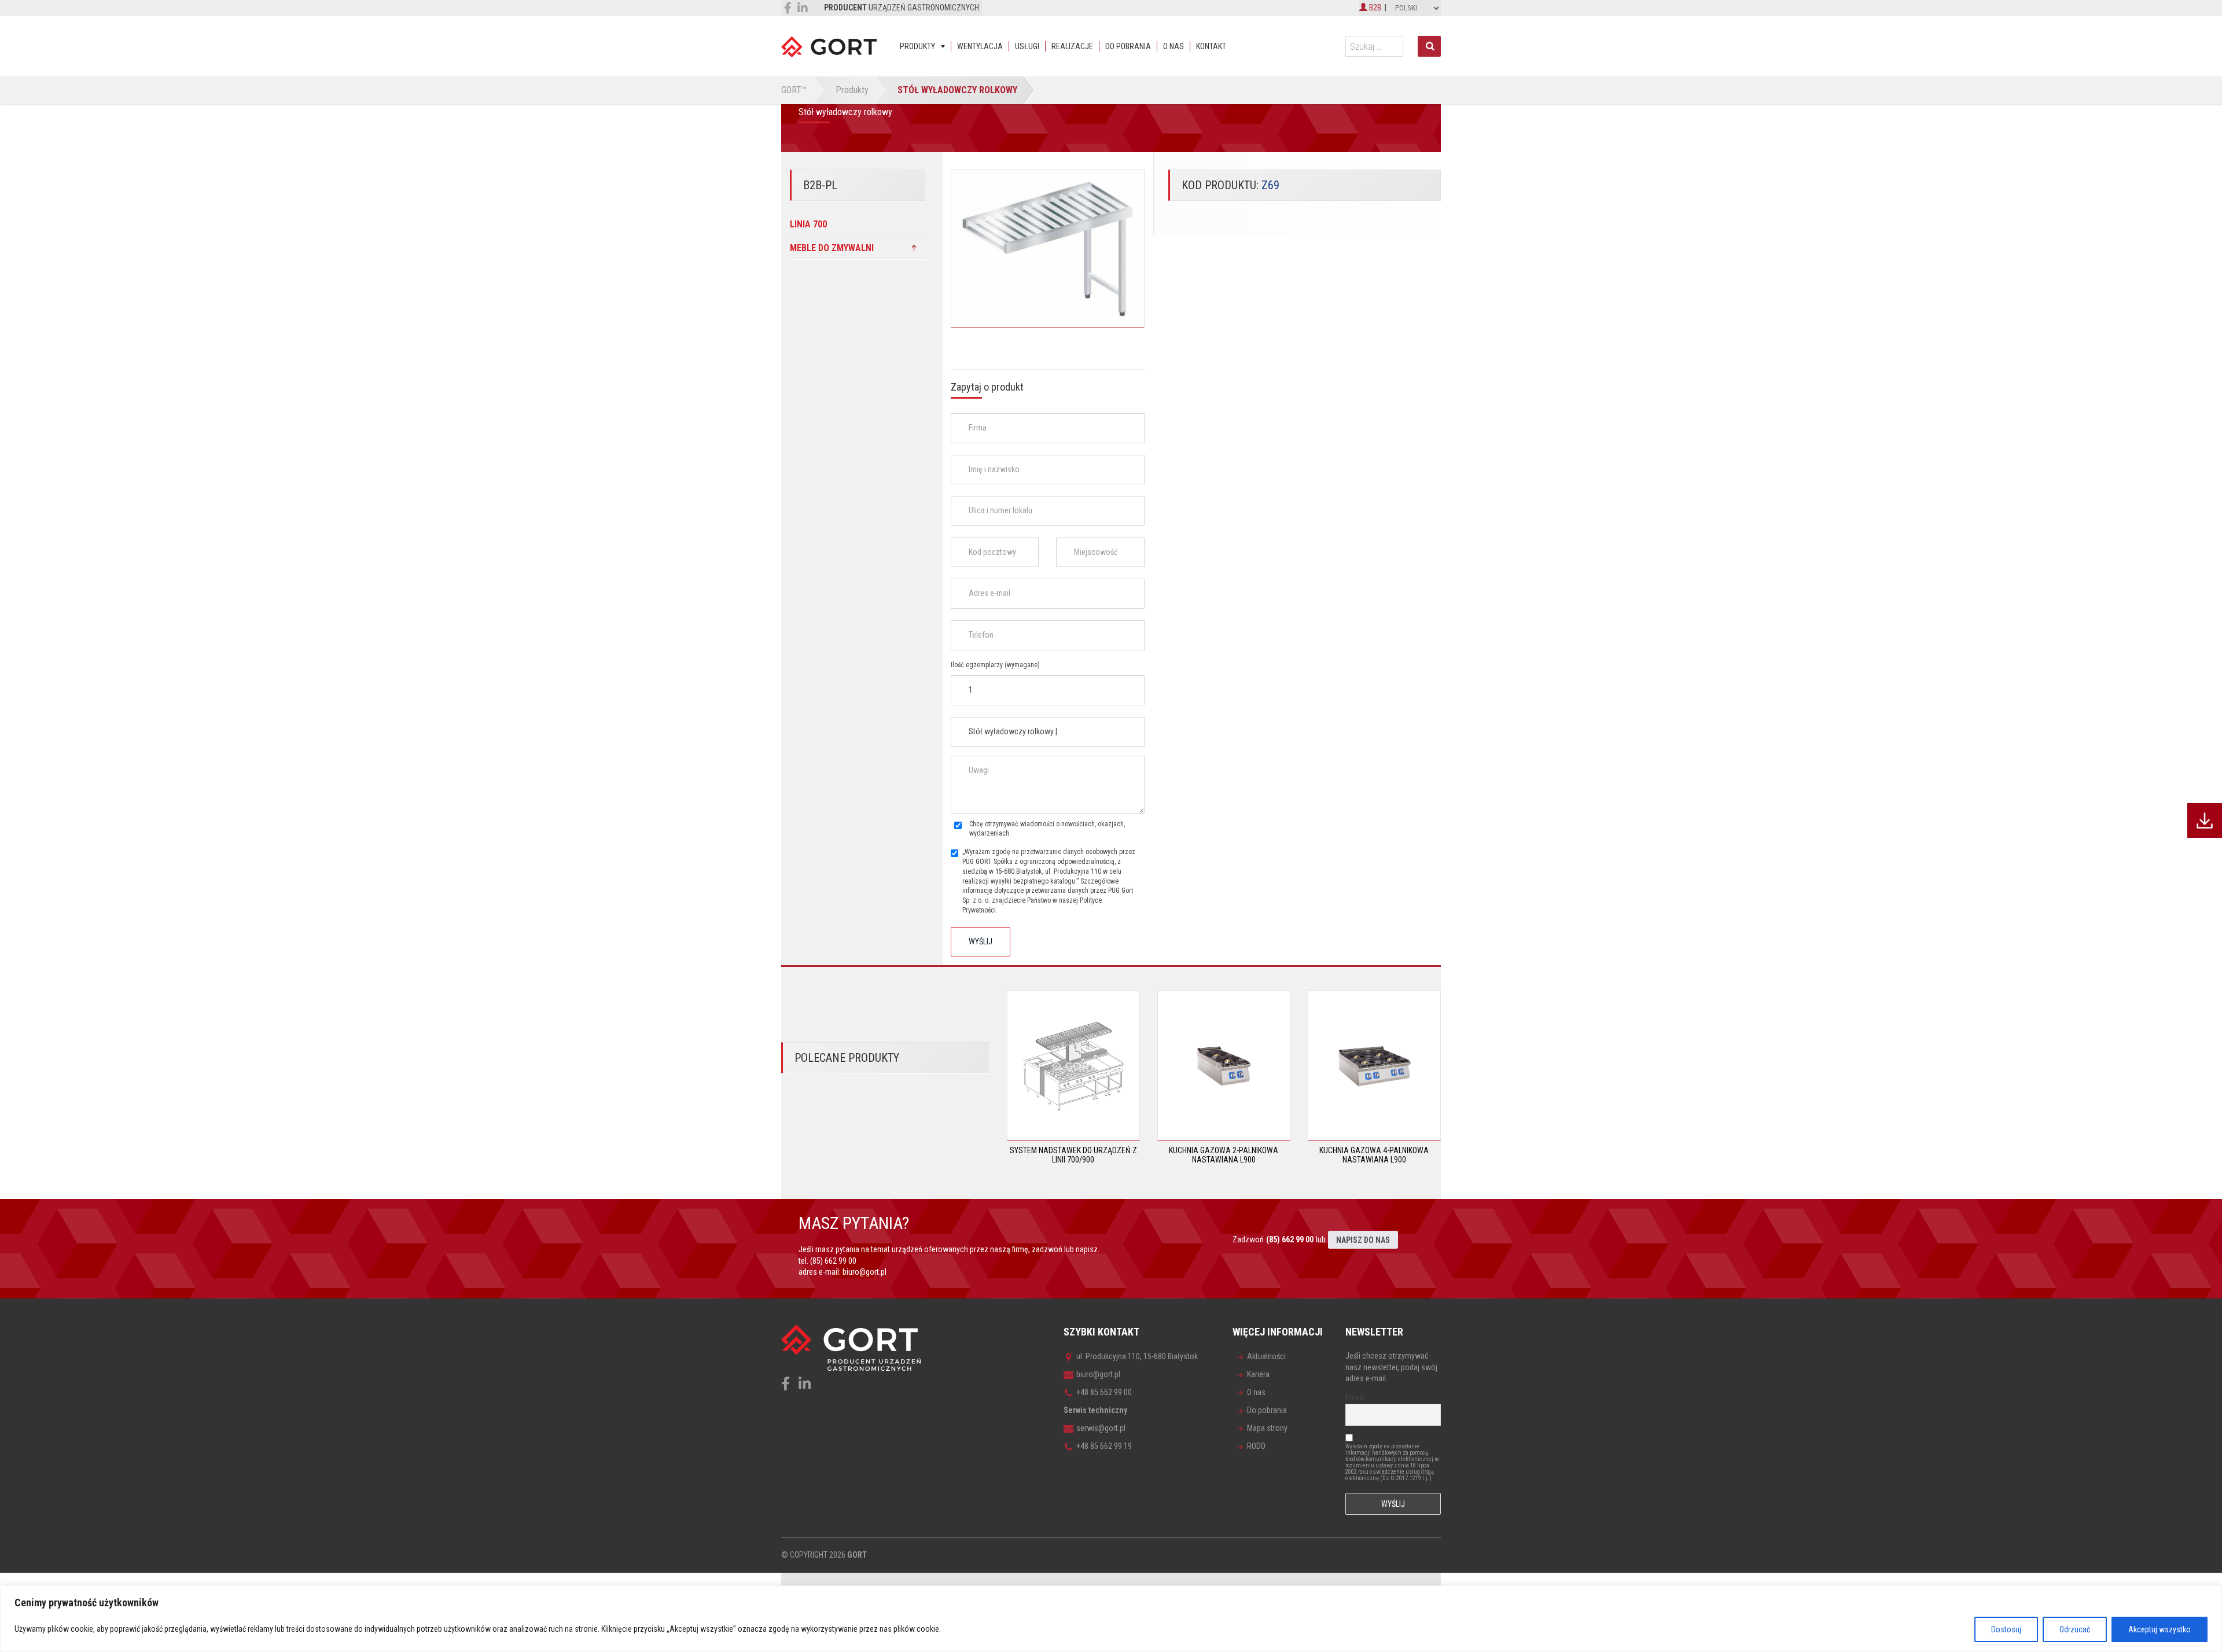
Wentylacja (980, 46)
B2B (1374, 8)
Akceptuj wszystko (2160, 1629)
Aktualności (1266, 1356)
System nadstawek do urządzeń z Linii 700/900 (1073, 1155)
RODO (1256, 1446)
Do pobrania (1128, 46)
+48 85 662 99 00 (1104, 1392)
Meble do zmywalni (832, 248)
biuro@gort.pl (864, 1272)
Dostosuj (2006, 1629)
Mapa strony (1267, 1428)
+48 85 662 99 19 (1104, 1446)
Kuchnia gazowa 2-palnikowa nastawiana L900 (1224, 1155)
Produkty (917, 46)
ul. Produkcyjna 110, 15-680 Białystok (1137, 1356)
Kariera (1258, 1374)
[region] (1111, 1619)
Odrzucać (2075, 1629)
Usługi (1027, 46)
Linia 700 (808, 224)
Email (1354, 1397)
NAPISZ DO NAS (1363, 1240)
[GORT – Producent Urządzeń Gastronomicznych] (829, 46)
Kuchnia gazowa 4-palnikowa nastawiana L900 (1374, 1155)
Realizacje (1072, 46)
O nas (1173, 46)
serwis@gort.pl (1101, 1428)
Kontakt (1211, 46)
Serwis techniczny (1095, 1410)
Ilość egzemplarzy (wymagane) (995, 665)
